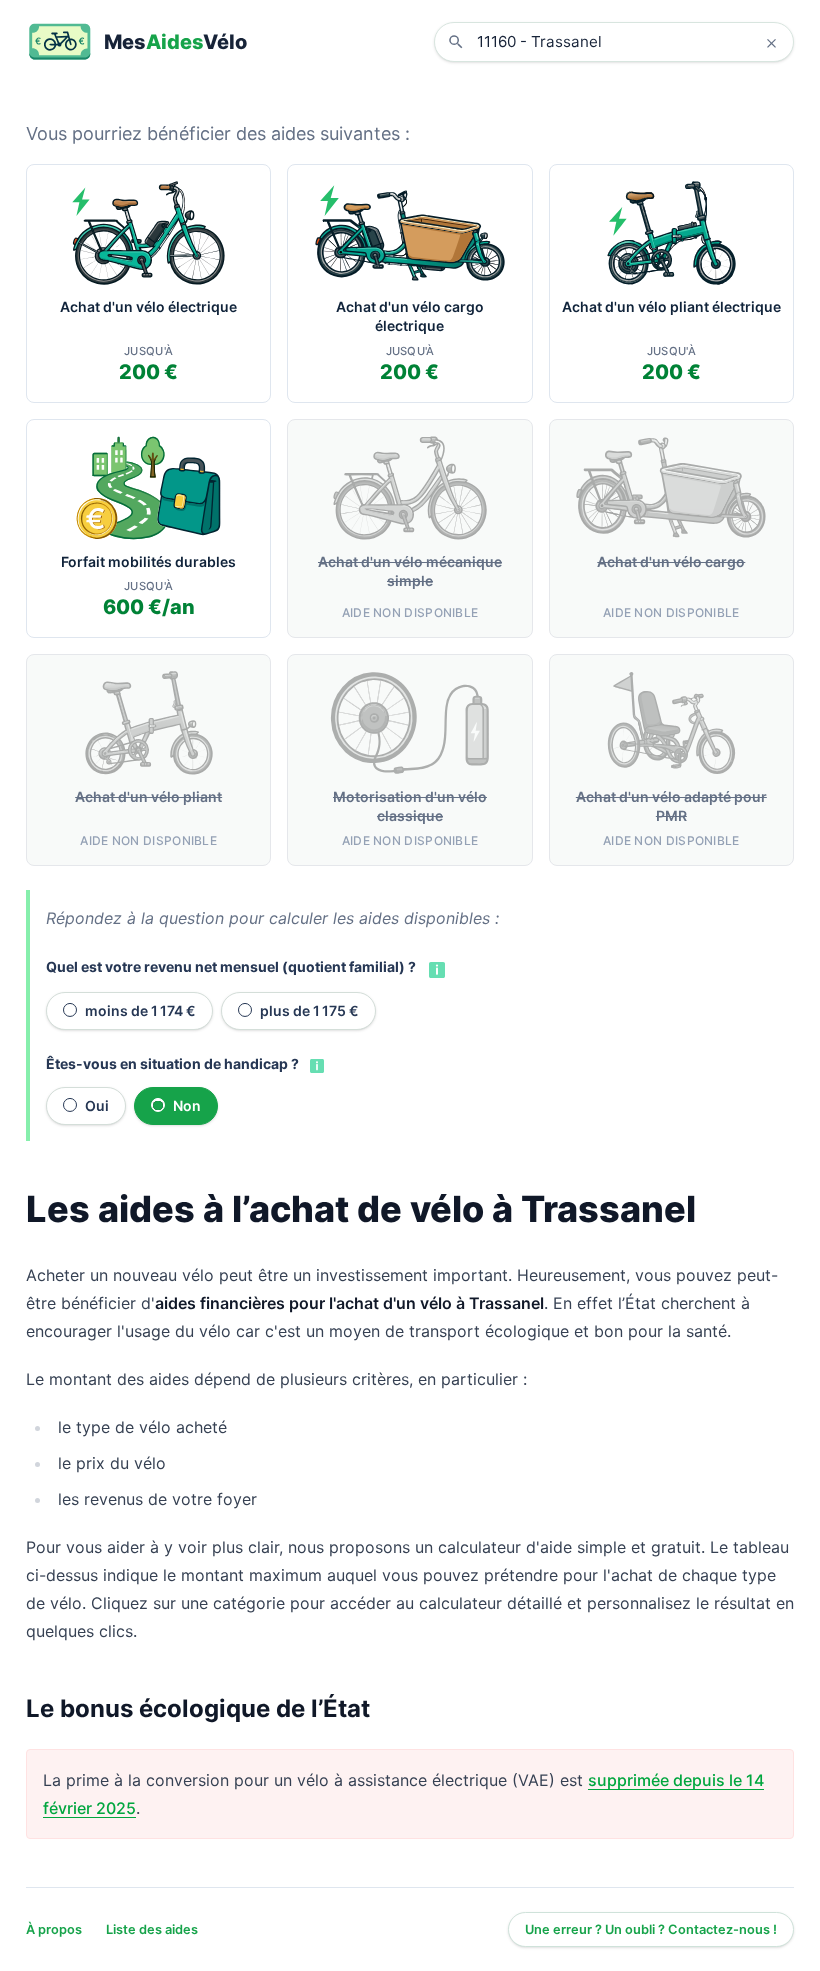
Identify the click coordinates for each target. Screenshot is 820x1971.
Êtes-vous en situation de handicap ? (172, 1063)
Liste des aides (152, 1929)
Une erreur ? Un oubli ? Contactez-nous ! (651, 1929)
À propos (54, 1929)
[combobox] (629, 42)
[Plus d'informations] (435, 968)
